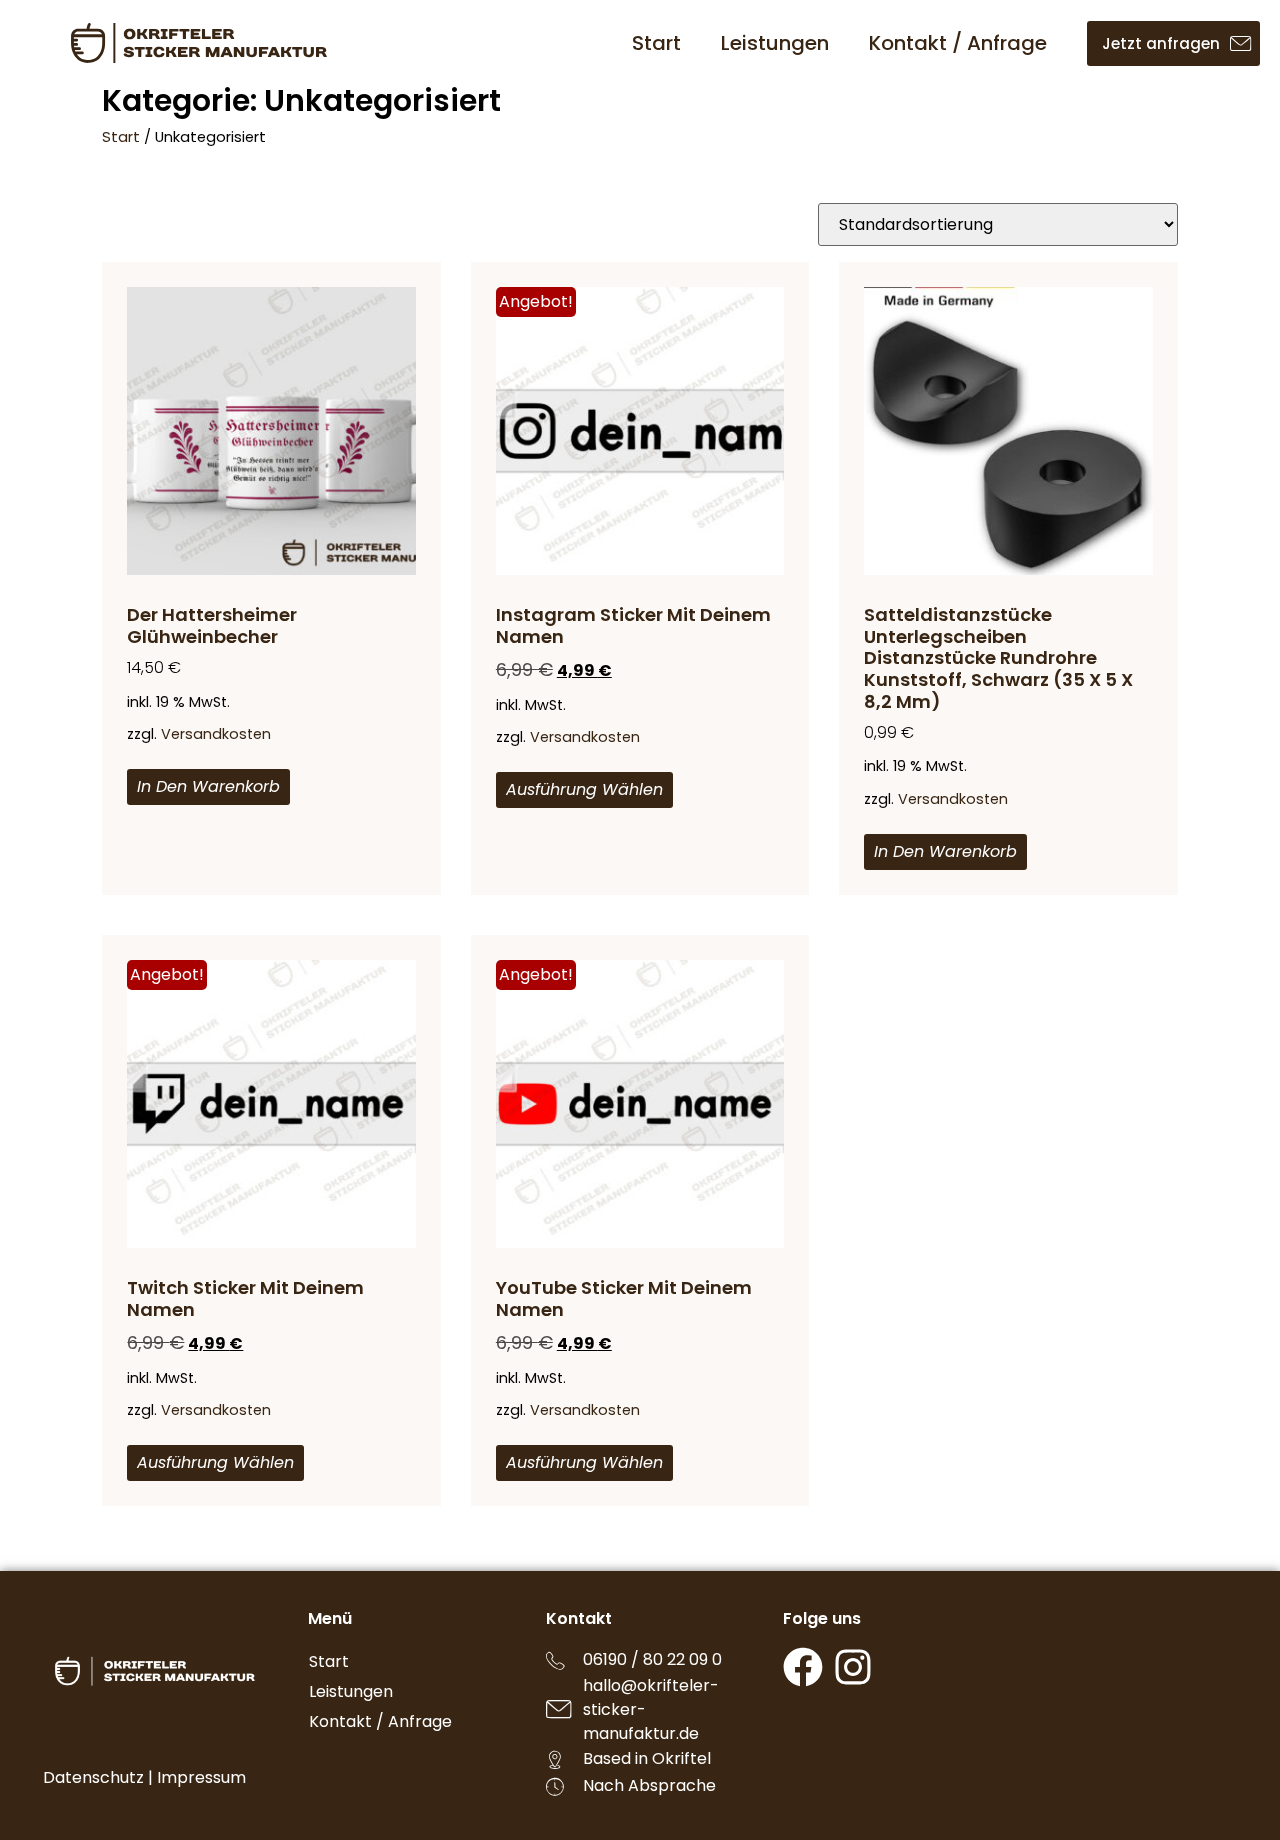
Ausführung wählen (584, 789)
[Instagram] (853, 1667)
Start (656, 43)
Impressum (201, 1777)
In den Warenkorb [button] (208, 786)
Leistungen (775, 43)
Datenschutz (93, 1777)
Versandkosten (216, 734)
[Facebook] (803, 1667)
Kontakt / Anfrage (958, 43)
